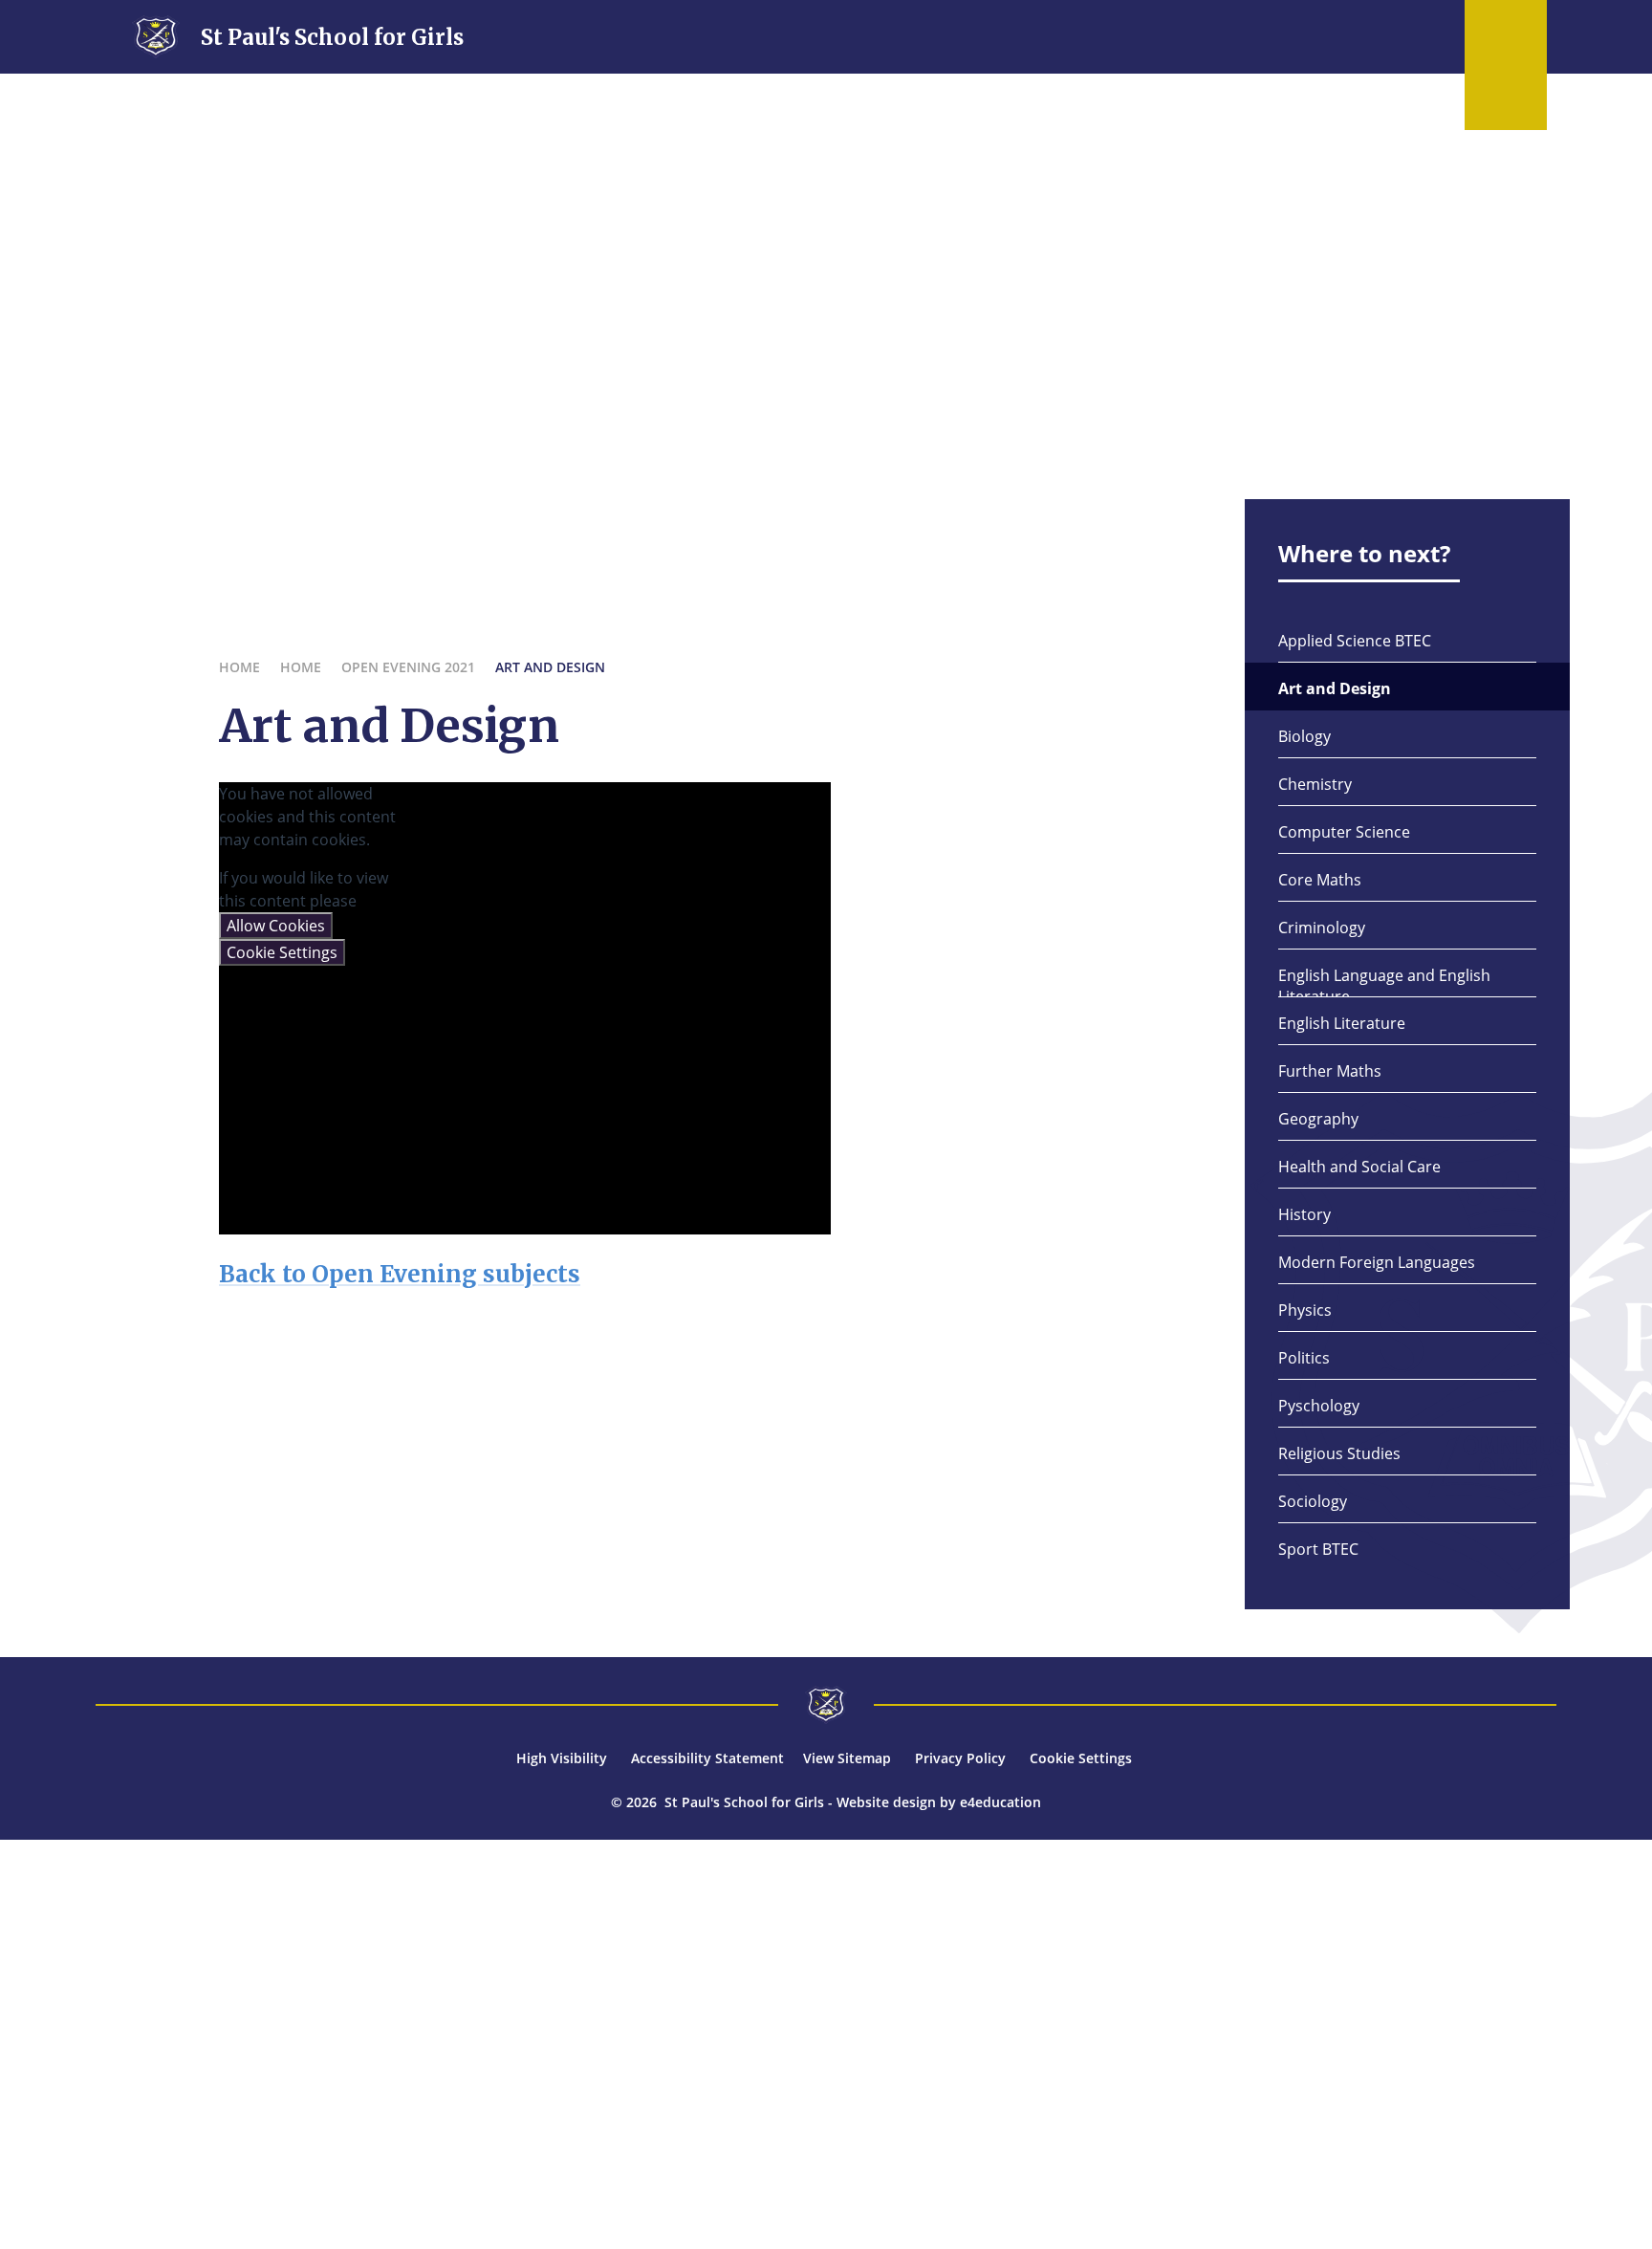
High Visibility (562, 1758)
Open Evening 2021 (408, 667)
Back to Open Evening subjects (400, 1274)
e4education (1000, 1802)
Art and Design (550, 667)
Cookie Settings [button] (1081, 1758)
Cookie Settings (282, 952)
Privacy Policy (960, 1758)
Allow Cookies (276, 926)
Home (239, 667)
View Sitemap (847, 1758)
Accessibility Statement (707, 1758)
